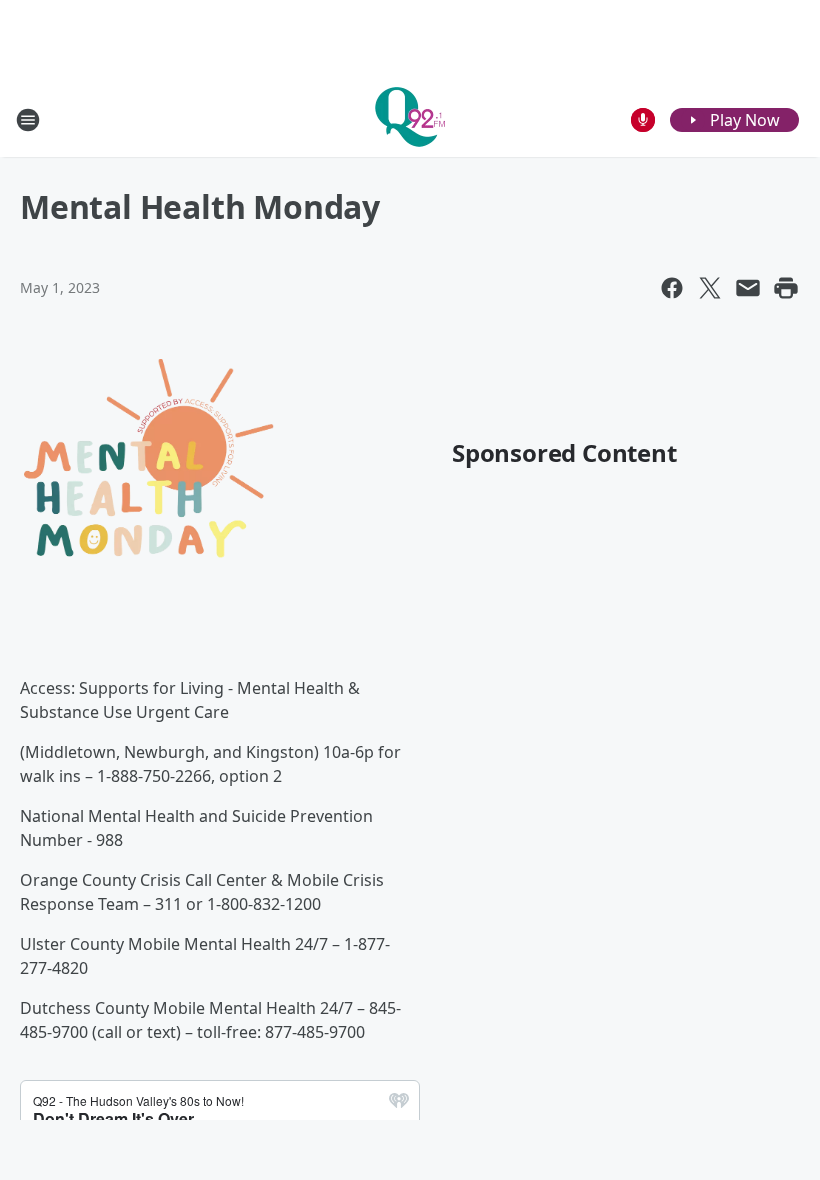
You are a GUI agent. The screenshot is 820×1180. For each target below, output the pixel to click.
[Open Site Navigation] (28, 120)
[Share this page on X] (710, 288)
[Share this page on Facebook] (672, 288)
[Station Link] (410, 119)
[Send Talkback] (643, 120)
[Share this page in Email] (748, 288)
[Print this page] (786, 288)
